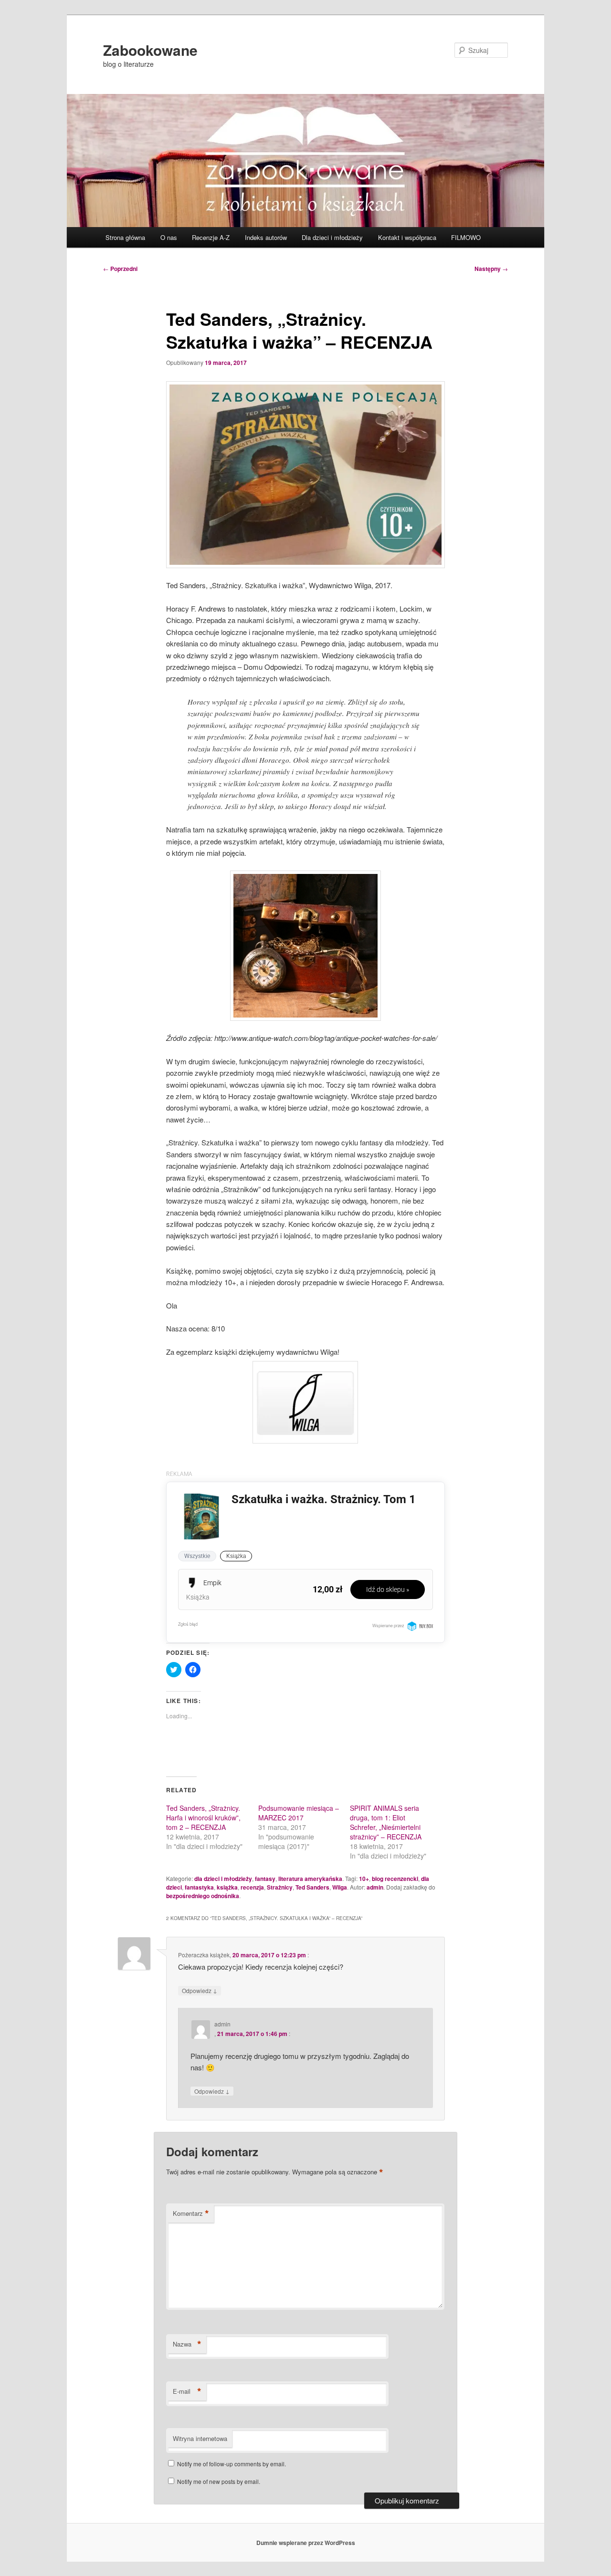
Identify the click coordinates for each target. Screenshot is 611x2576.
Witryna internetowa (200, 2438)
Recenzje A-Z (211, 237)
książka (227, 1887)
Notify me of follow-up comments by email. (232, 2464)
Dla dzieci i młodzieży (332, 237)
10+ (364, 1879)
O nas (169, 237)
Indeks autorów (266, 237)
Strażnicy (280, 1887)
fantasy (265, 1879)
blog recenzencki (395, 1879)
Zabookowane (150, 50)
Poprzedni (120, 269)
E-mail (187, 2391)
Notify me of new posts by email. (219, 2481)
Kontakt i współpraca (407, 237)
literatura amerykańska (310, 1879)
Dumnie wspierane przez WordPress (306, 2543)
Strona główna (125, 237)
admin (375, 1887)
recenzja (252, 1887)
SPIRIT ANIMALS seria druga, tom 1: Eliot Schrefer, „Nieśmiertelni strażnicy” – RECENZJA (386, 1822)
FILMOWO (466, 237)
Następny (491, 269)
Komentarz (191, 2213)
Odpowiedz (200, 1990)
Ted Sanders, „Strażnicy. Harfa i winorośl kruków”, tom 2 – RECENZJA (203, 1818)
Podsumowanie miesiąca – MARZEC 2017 (299, 1813)
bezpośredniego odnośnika (203, 1896)
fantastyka (199, 1887)
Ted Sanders (312, 1887)
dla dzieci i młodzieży (223, 1879)
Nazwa (187, 2344)
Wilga (340, 1887)
